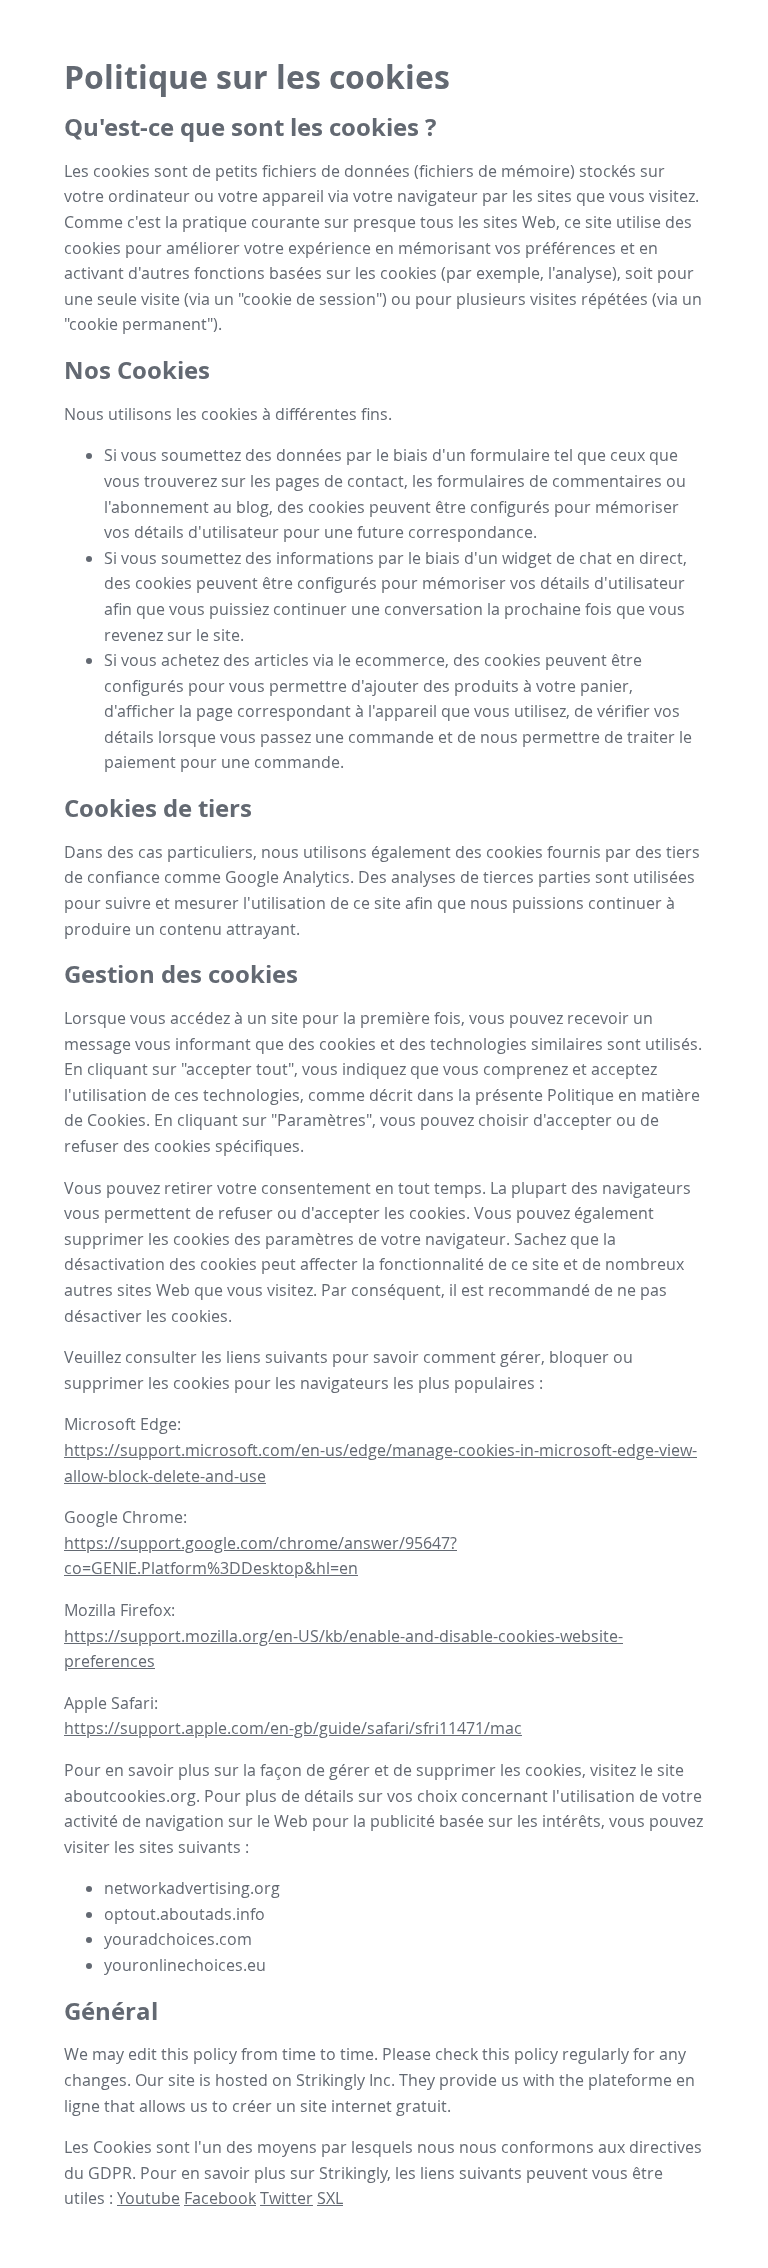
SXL (330, 2198)
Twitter (286, 2198)
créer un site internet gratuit (339, 2106)
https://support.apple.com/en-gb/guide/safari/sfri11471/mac (293, 1728)
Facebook (220, 2198)
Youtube (148, 2198)
